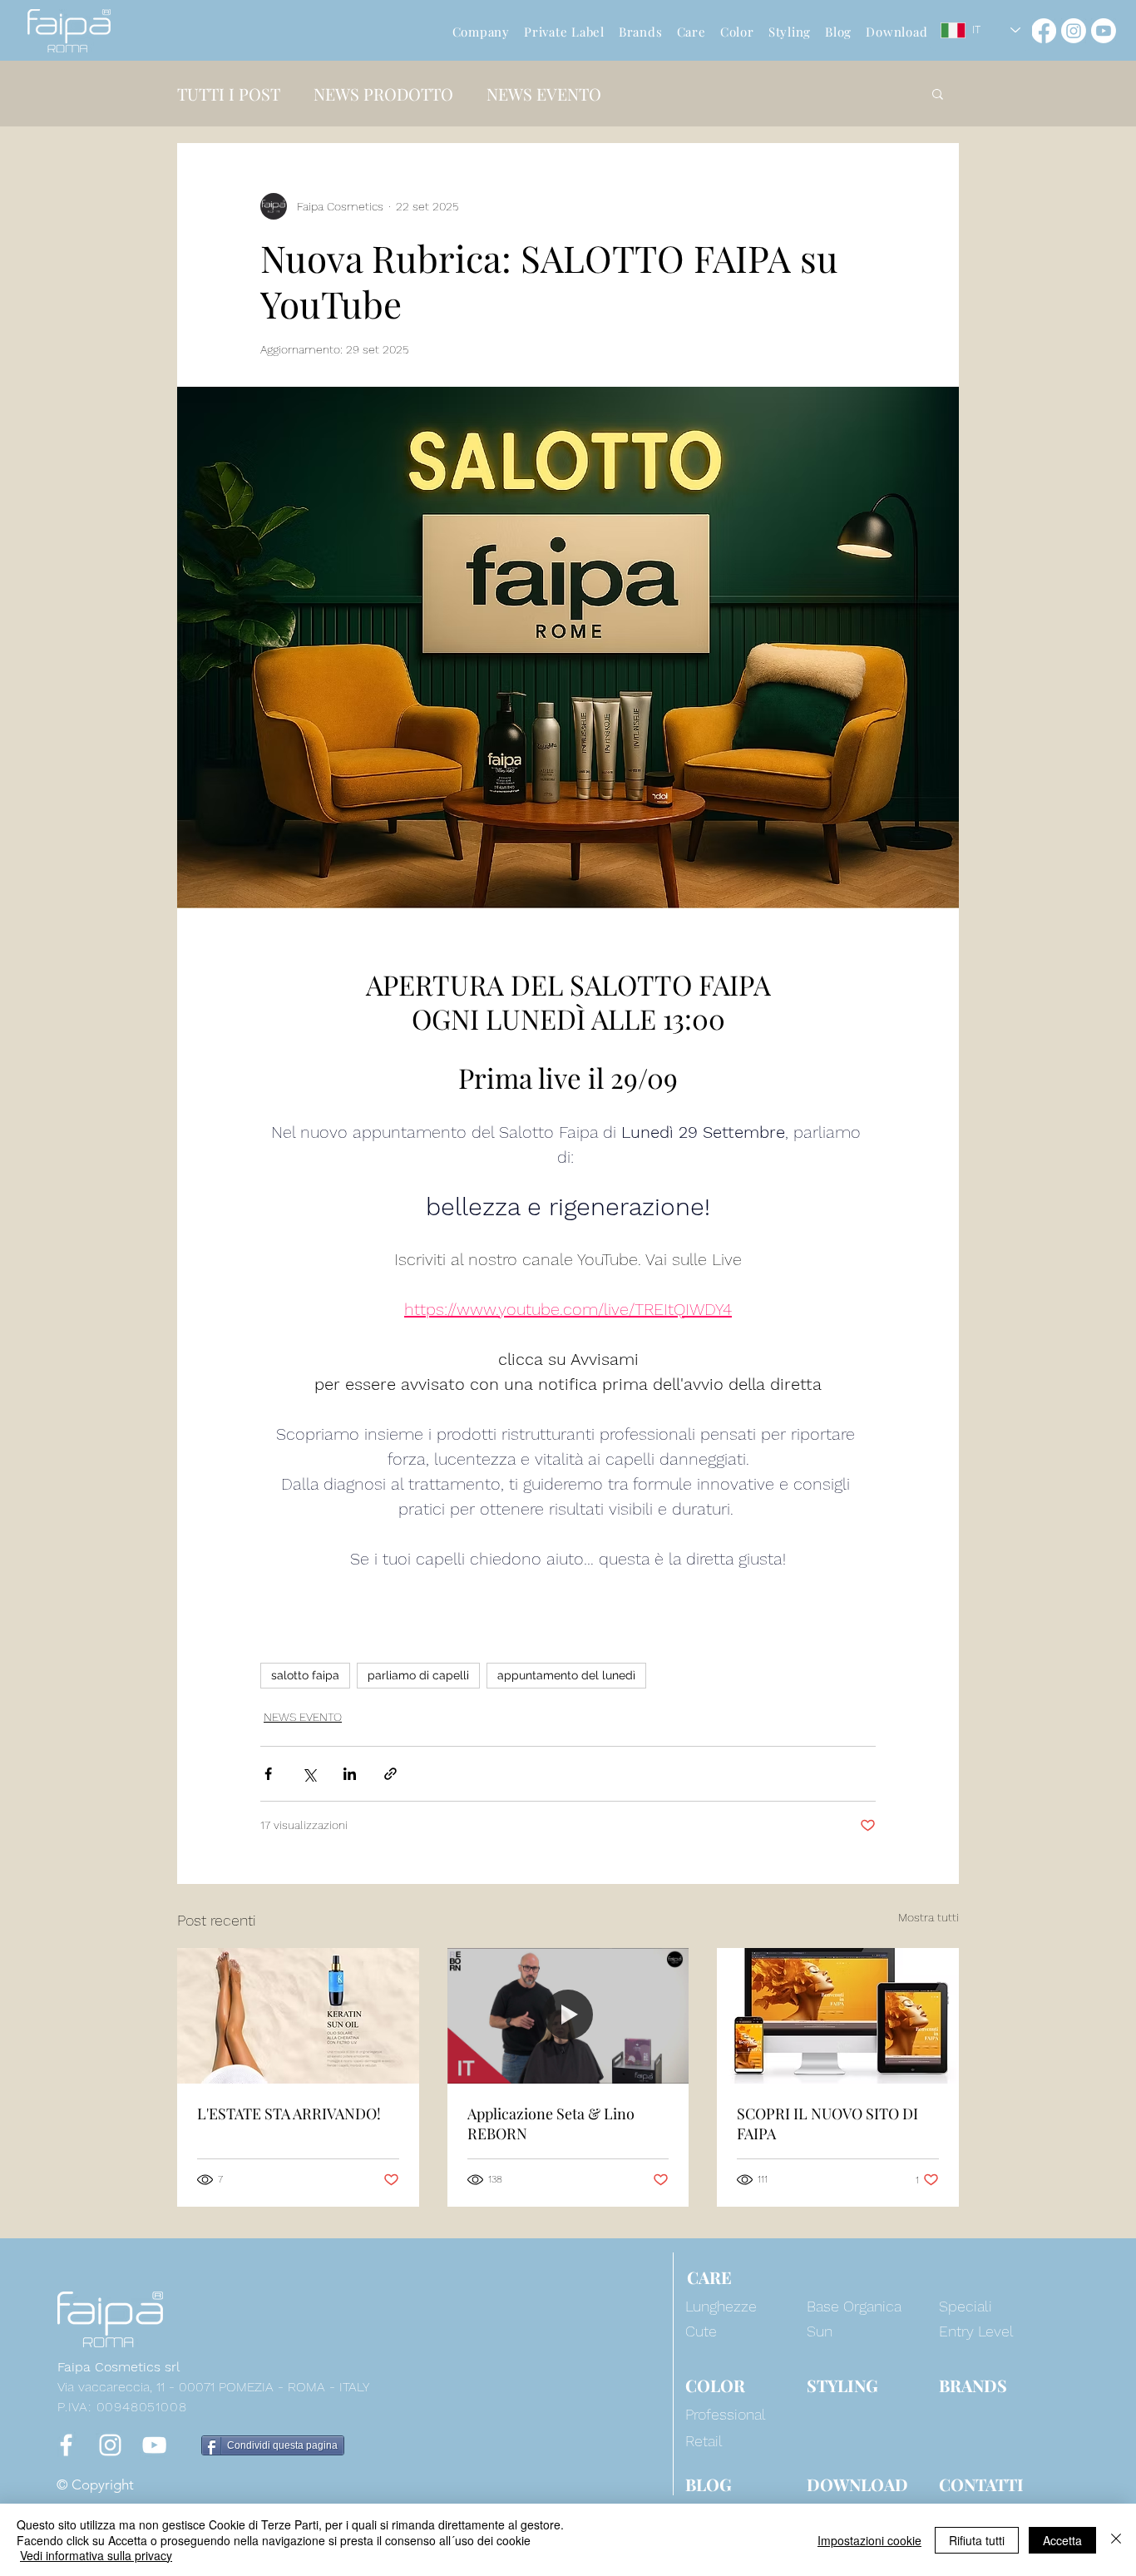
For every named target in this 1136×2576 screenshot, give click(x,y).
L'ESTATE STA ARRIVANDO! (289, 2114)
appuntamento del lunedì (566, 1675)
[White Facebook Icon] (66, 2445)
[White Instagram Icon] (110, 2445)
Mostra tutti (929, 1917)
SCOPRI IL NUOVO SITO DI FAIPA (827, 2124)
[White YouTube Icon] (154, 2445)
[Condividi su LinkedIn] (350, 1774)
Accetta (1062, 2540)
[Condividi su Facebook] (268, 1774)
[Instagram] (1074, 31)
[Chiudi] (1116, 2540)
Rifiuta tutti (977, 2540)
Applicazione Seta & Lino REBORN (551, 2124)
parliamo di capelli (418, 1675)
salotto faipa (305, 1675)
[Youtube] (1104, 31)
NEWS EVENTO (544, 94)
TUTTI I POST (229, 94)
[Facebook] (1044, 31)
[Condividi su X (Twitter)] (309, 1774)
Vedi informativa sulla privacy (96, 2555)
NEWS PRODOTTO (383, 94)
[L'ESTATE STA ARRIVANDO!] (298, 2016)
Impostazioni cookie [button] (869, 2540)
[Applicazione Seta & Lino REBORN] (568, 2016)
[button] (938, 93)
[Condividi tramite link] (390, 1774)
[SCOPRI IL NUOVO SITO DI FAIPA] (838, 2016)
